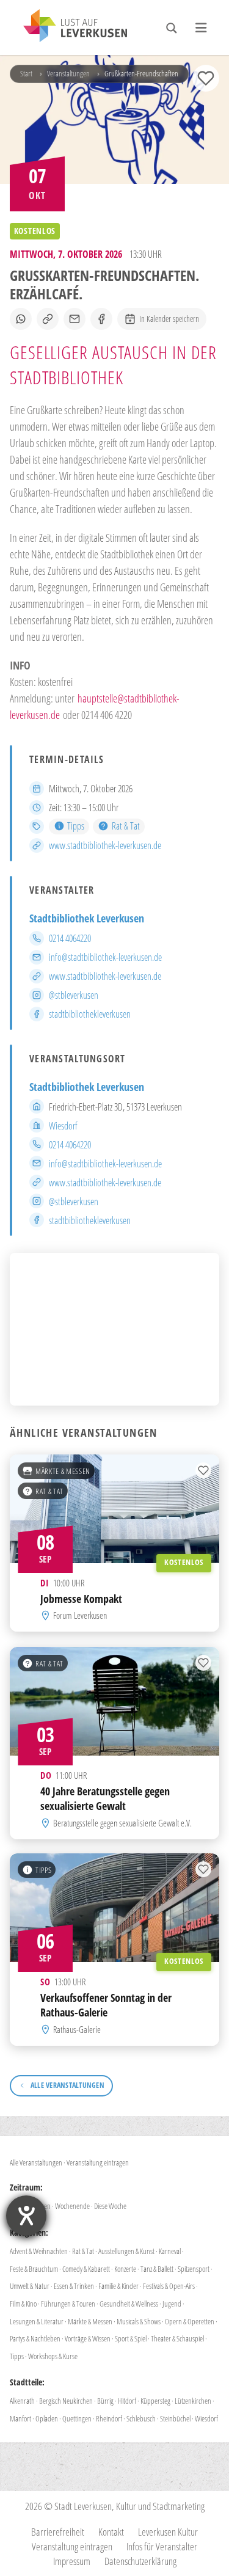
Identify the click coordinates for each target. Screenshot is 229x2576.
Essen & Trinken (74, 2286)
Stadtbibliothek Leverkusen (87, 918)
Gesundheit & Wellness (129, 2304)
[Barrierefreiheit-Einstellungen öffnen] (26, 2216)
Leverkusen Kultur (168, 2532)
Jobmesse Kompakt (81, 1599)
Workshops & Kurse (53, 2356)
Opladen (47, 2418)
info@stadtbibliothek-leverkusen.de (105, 957)
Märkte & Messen (63, 1471)
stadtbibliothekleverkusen (90, 1014)
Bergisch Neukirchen (66, 2401)
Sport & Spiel (131, 2338)
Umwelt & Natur (30, 2286)
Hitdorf (127, 2401)
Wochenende (72, 2206)
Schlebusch (141, 2418)
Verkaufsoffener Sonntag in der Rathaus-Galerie (106, 2005)
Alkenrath (22, 2401)
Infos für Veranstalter (162, 2546)
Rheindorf (109, 2418)
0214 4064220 (70, 938)
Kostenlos (184, 1563)
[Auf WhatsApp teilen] (21, 319)
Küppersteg (155, 2401)
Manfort (20, 2418)
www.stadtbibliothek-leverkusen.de (105, 845)
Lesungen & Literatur (37, 2321)
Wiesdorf (63, 1126)
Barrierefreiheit (58, 2532)
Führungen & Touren (68, 2304)
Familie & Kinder (118, 2286)
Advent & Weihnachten (39, 2251)
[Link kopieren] (48, 319)
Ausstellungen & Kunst (126, 2251)
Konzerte (125, 2269)
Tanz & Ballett (157, 2269)
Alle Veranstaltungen (36, 2162)
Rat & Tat (125, 826)
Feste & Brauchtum (34, 2269)
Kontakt (111, 2532)
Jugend (172, 2304)
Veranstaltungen (68, 73)
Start (26, 73)
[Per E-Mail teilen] (75, 319)
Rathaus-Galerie (77, 2029)
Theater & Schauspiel (177, 2338)
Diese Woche (110, 2206)
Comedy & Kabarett (86, 2269)
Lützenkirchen (193, 2401)
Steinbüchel (175, 2418)
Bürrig (105, 2401)
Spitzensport (194, 2269)
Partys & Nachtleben (35, 2338)
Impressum (72, 2561)
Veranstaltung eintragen (98, 2162)
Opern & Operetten (190, 2321)
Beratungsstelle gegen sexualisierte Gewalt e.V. (122, 1822)
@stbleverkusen (74, 995)
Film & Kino (23, 2304)
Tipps (76, 826)
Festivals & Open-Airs (169, 2286)
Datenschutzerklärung (140, 2561)
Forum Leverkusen (80, 1616)
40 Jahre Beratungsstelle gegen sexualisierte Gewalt (105, 1798)
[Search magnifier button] (172, 28)
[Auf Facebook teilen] (101, 319)
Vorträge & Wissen (88, 2338)
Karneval (170, 2251)
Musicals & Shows (139, 2321)
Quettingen (77, 2418)
